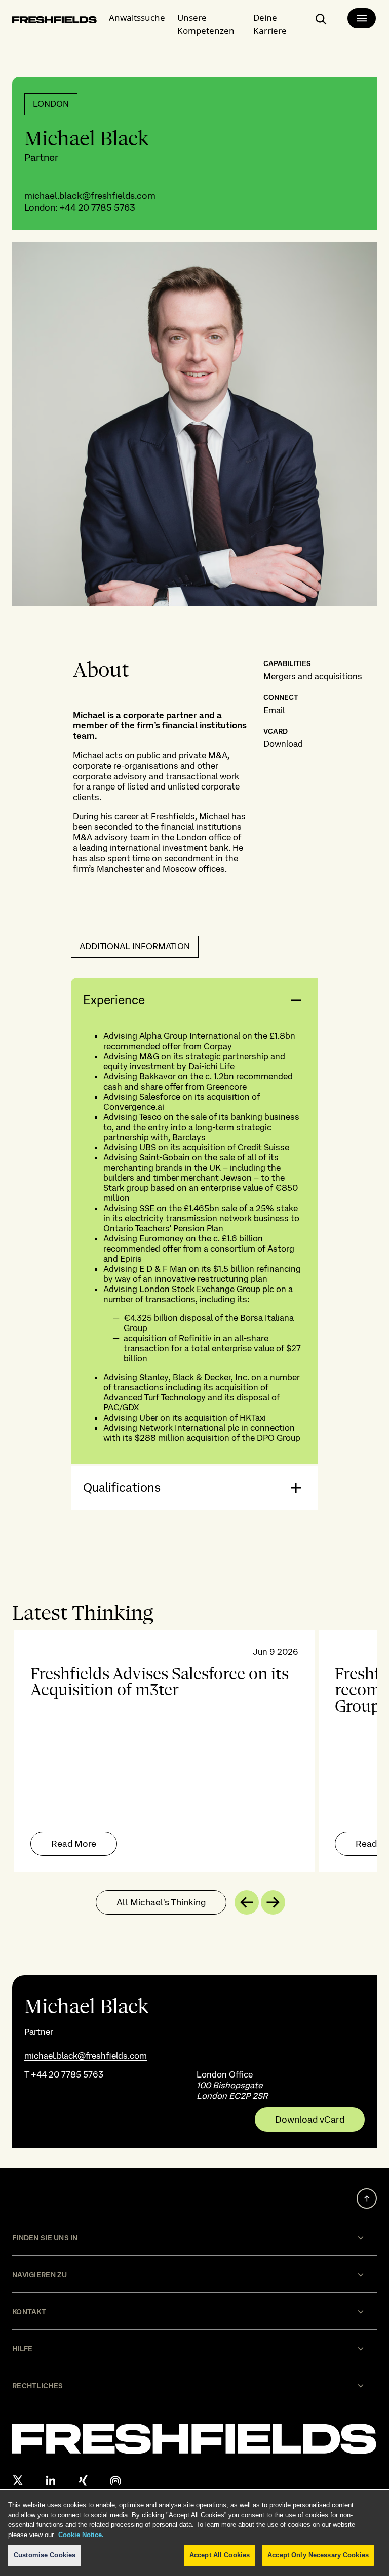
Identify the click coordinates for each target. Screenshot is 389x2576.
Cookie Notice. (80, 2535)
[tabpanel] (194, 1751)
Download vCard (310, 2120)
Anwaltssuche (137, 17)
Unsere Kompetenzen (206, 24)
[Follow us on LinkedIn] (51, 2480)
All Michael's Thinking (161, 1902)
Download (283, 744)
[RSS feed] (115, 2480)
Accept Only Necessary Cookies (318, 2555)
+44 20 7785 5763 (97, 207)
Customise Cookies (45, 2555)
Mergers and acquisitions (313, 676)
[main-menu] (362, 18)
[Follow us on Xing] (83, 2480)
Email (274, 710)
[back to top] (367, 2198)
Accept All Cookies (220, 2555)
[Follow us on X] (18, 2480)
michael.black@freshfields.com (90, 196)
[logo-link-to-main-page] (54, 21)
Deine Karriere (270, 24)
